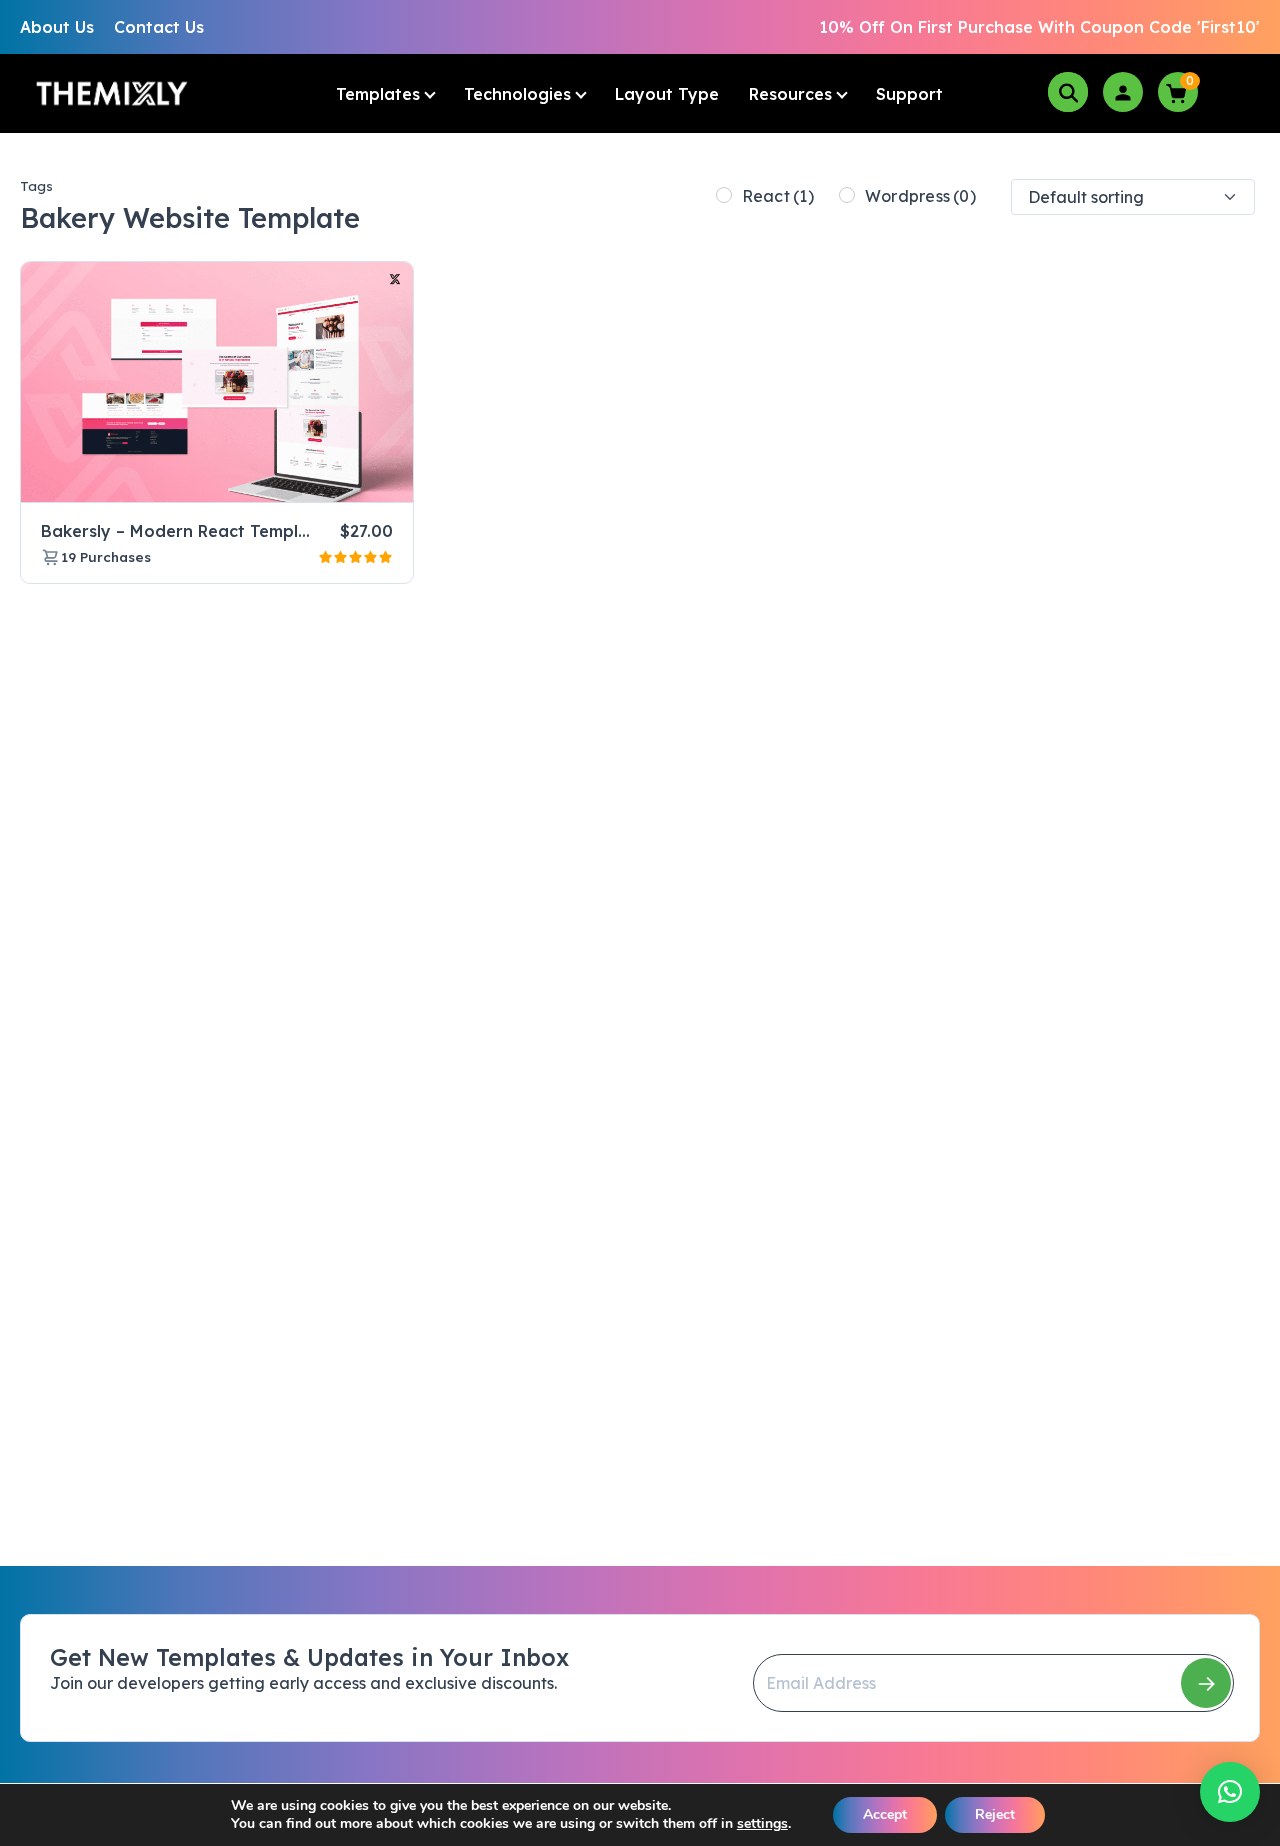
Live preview (347, 479)
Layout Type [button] (667, 94)
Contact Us (159, 27)
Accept (885, 1814)
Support (909, 94)
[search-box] (1068, 92)
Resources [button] (790, 94)
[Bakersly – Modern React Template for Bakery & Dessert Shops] (217, 382)
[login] (1123, 91)
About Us (57, 27)
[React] (724, 195)
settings (762, 1824)
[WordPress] (847, 195)
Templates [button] (378, 94)
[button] (1230, 1792)
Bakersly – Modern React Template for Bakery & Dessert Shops (299, 531)
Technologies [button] (517, 94)
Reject (995, 1814)
